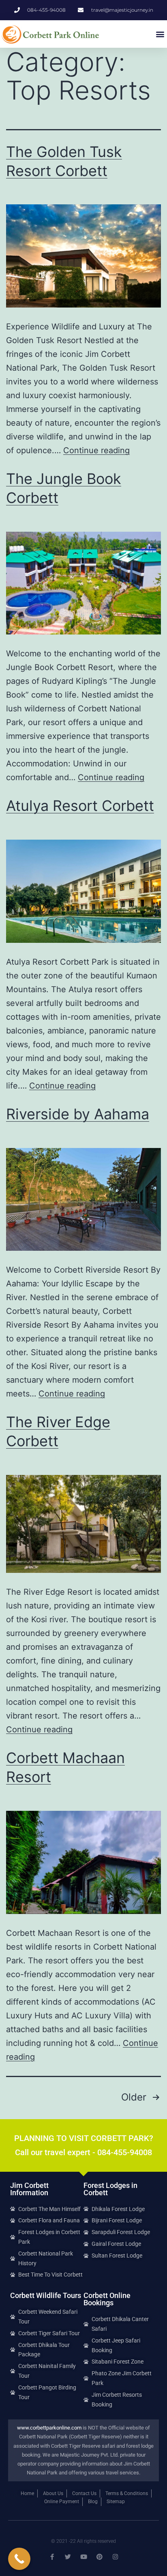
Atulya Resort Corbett (80, 806)
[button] (160, 34)
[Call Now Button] (19, 2559)
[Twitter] (68, 2557)
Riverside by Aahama (78, 1114)
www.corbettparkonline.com (49, 2428)
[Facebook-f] (52, 2557)
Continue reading (96, 450)
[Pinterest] (100, 2557)
